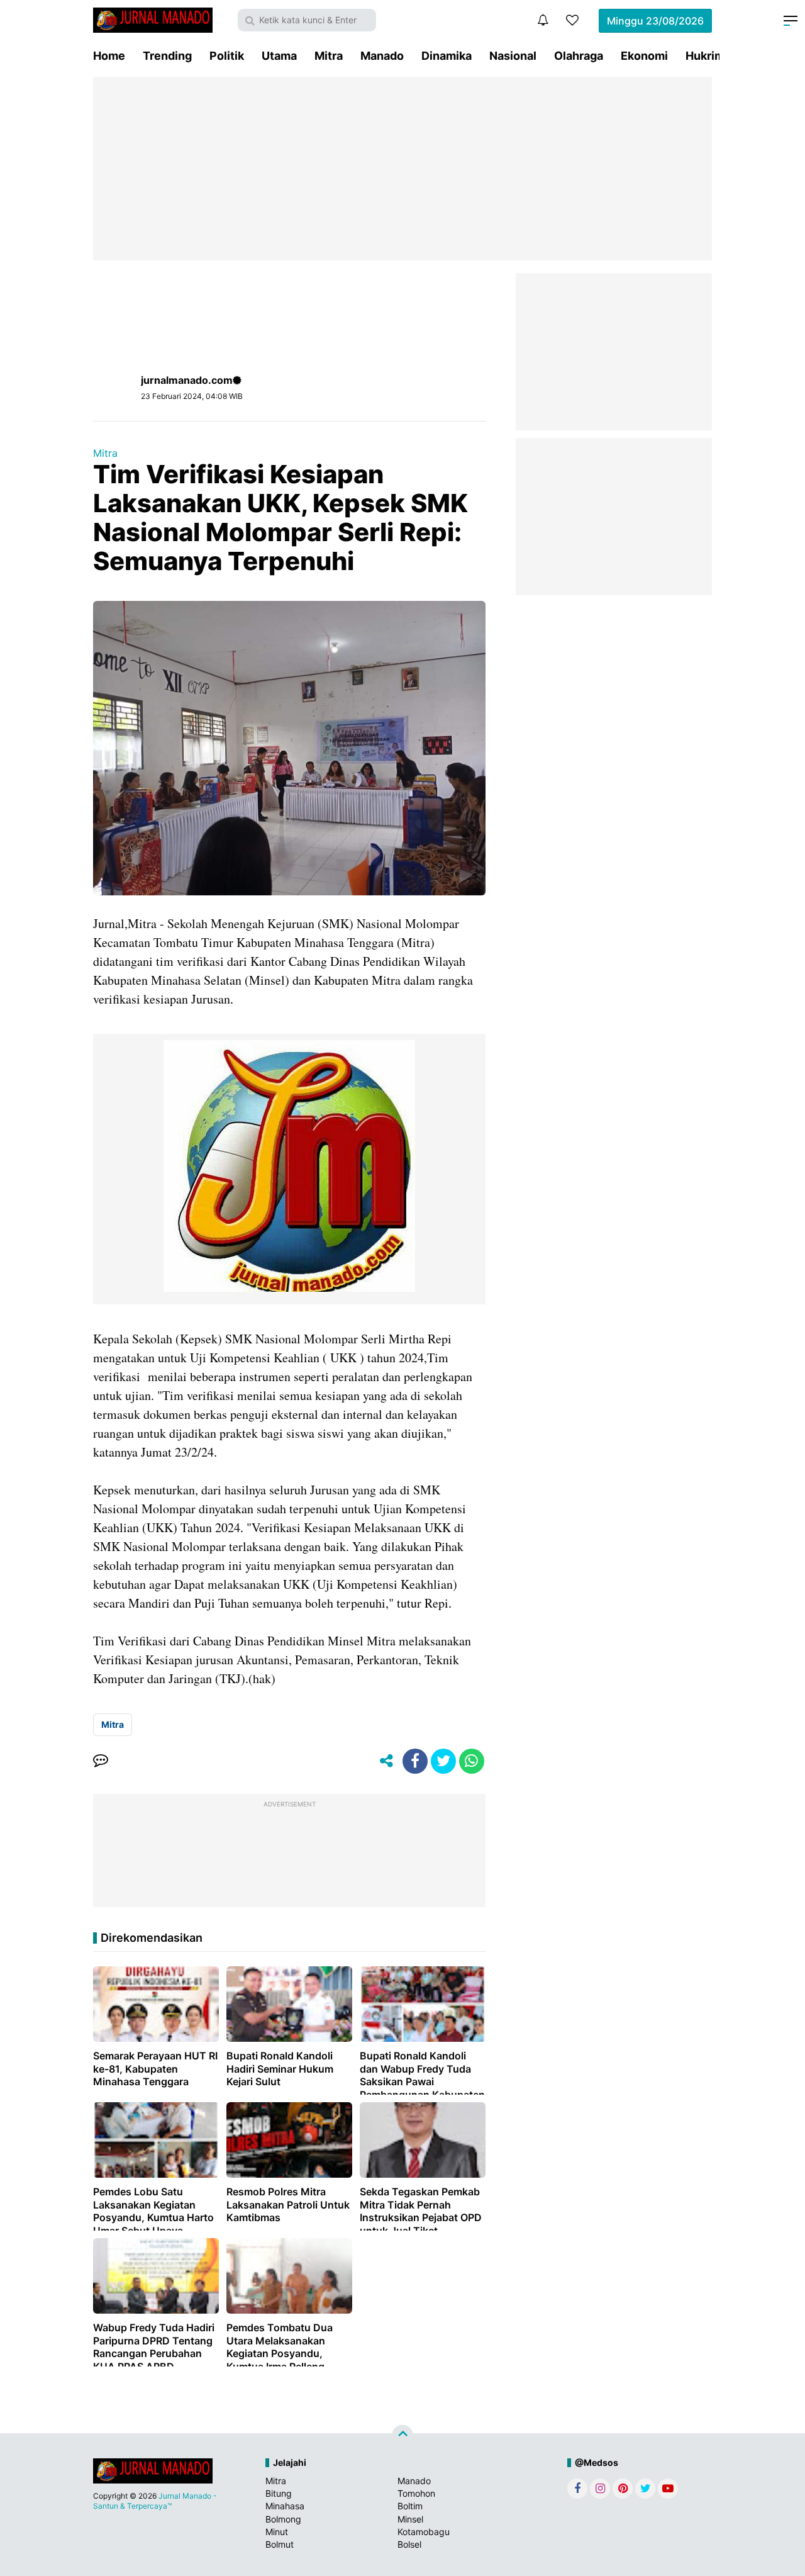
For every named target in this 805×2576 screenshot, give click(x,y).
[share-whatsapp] (472, 1761)
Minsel (410, 2519)
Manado (382, 56)
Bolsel (409, 2544)
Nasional (513, 56)
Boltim (410, 2506)
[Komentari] (101, 1761)
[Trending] (572, 20)
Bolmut (280, 2544)
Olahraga (579, 56)
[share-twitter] (443, 1761)
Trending (167, 56)
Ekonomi (644, 56)
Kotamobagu (424, 2532)
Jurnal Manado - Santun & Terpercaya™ (155, 2501)
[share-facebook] (415, 1761)
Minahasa (285, 2506)
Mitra (329, 56)
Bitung (279, 2493)
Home (109, 56)
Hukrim (705, 56)
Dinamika (447, 56)
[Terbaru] (543, 20)
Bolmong (283, 2519)
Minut (277, 2532)
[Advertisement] (402, 169)
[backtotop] (402, 2436)
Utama (279, 56)
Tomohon (416, 2493)
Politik (227, 56)
